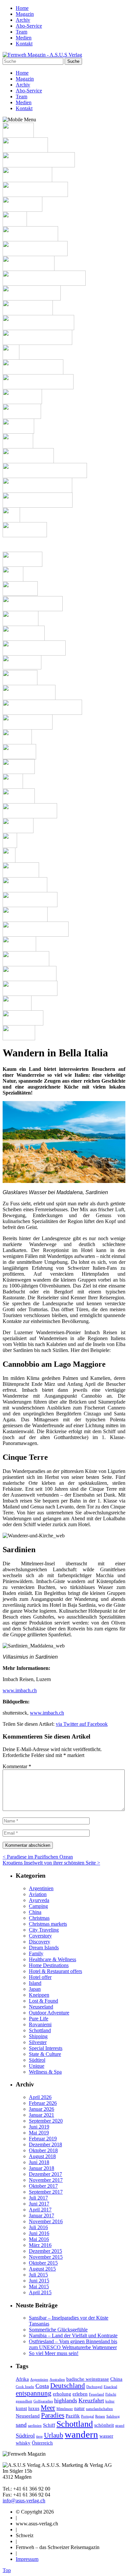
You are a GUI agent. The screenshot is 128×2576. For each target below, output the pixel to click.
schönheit (104, 2425)
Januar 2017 (42, 2215)
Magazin (25, 14)
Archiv (23, 20)
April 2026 (40, 2097)
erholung (62, 2394)
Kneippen (39, 1995)
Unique (37, 2066)
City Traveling (44, 1930)
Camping (38, 1906)
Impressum (27, 2559)
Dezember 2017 (45, 2174)
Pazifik (73, 2416)
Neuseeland (41, 2007)
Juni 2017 (39, 2204)
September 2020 (46, 2121)
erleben (80, 2394)
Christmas (39, 1918)
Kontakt (24, 44)
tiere (39, 2436)
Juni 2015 (39, 2281)
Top (7, 2570)
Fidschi (111, 2394)
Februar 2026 (43, 2103)
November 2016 (46, 2221)
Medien (24, 38)
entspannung (34, 2393)
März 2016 (40, 2245)
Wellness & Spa (45, 2072)
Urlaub (54, 2435)
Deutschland (68, 2386)
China (35, 1912)
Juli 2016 (38, 2227)
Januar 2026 (42, 2109)
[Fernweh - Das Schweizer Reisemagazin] (42, 55)
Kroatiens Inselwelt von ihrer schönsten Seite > (51, 1863)
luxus (34, 2408)
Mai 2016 (39, 2239)
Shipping (38, 2036)
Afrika (22, 2379)
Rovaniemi (40, 2024)
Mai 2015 (39, 2287)
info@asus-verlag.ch (24, 2501)
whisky (23, 2443)
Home (22, 8)
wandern (81, 2434)
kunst (21, 2408)
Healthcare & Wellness (53, 1959)
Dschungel (94, 2387)
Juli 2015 (38, 2275)
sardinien (35, 2426)
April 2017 (40, 2210)
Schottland (40, 2030)
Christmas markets (48, 1924)
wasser (106, 2436)
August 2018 (42, 2156)
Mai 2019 (39, 2133)
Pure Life (39, 2019)
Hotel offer (40, 1977)
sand (21, 2425)
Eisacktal (110, 2387)
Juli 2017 (38, 2198)
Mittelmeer (65, 2409)
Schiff (49, 2425)
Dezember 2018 (45, 2144)
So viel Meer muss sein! (54, 2353)
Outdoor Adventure (49, 2013)
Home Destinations (49, 1965)
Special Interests (46, 2048)
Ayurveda (39, 1900)
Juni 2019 (39, 2127)
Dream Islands (44, 1948)
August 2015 (42, 2269)
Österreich (42, 2443)
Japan (35, 1989)
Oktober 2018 (43, 2150)
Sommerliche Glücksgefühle (58, 2330)
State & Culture (45, 2054)
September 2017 (46, 2192)
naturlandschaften (99, 2409)
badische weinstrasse (88, 2379)
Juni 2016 (39, 2233)
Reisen (100, 2416)
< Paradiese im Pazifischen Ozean (38, 1857)
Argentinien (41, 1888)
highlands (66, 2400)
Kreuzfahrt (91, 2400)
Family (36, 1953)
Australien (57, 2380)
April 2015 (40, 2292)
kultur (110, 2401)
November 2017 (46, 2180)
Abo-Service (29, 26)
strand (120, 2426)
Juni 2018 (39, 2162)
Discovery (40, 1942)
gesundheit (24, 2401)
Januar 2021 (42, 2115)
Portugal (87, 2416)
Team (21, 32)
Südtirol (37, 2060)
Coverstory (40, 1936)
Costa (42, 2386)
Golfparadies (43, 2401)
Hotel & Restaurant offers (55, 1971)
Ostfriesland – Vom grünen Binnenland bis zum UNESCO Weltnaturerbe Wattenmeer (73, 2344)
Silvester (38, 2042)
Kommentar (17, 1766)
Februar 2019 (43, 2139)
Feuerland (96, 2394)
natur (79, 2408)
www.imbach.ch (20, 1690)
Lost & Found (43, 2001)
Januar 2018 (42, 2168)
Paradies (53, 2415)
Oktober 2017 (43, 2186)
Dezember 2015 (45, 2251)
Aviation (38, 1894)
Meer (48, 2408)
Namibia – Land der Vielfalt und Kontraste (73, 2335)
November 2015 (46, 2257)
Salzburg (113, 2416)
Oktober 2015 (43, 2263)
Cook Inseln (25, 2387)
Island (35, 1983)
